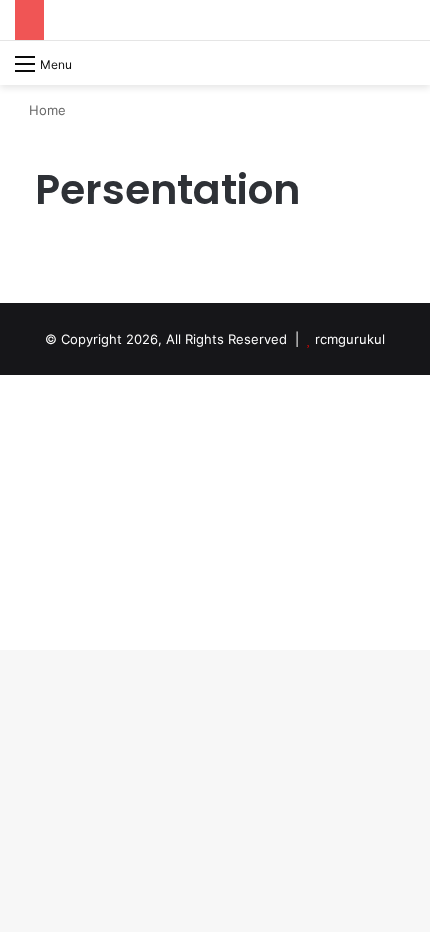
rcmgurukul (350, 339)
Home (45, 110)
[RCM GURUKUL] (143, 63)
